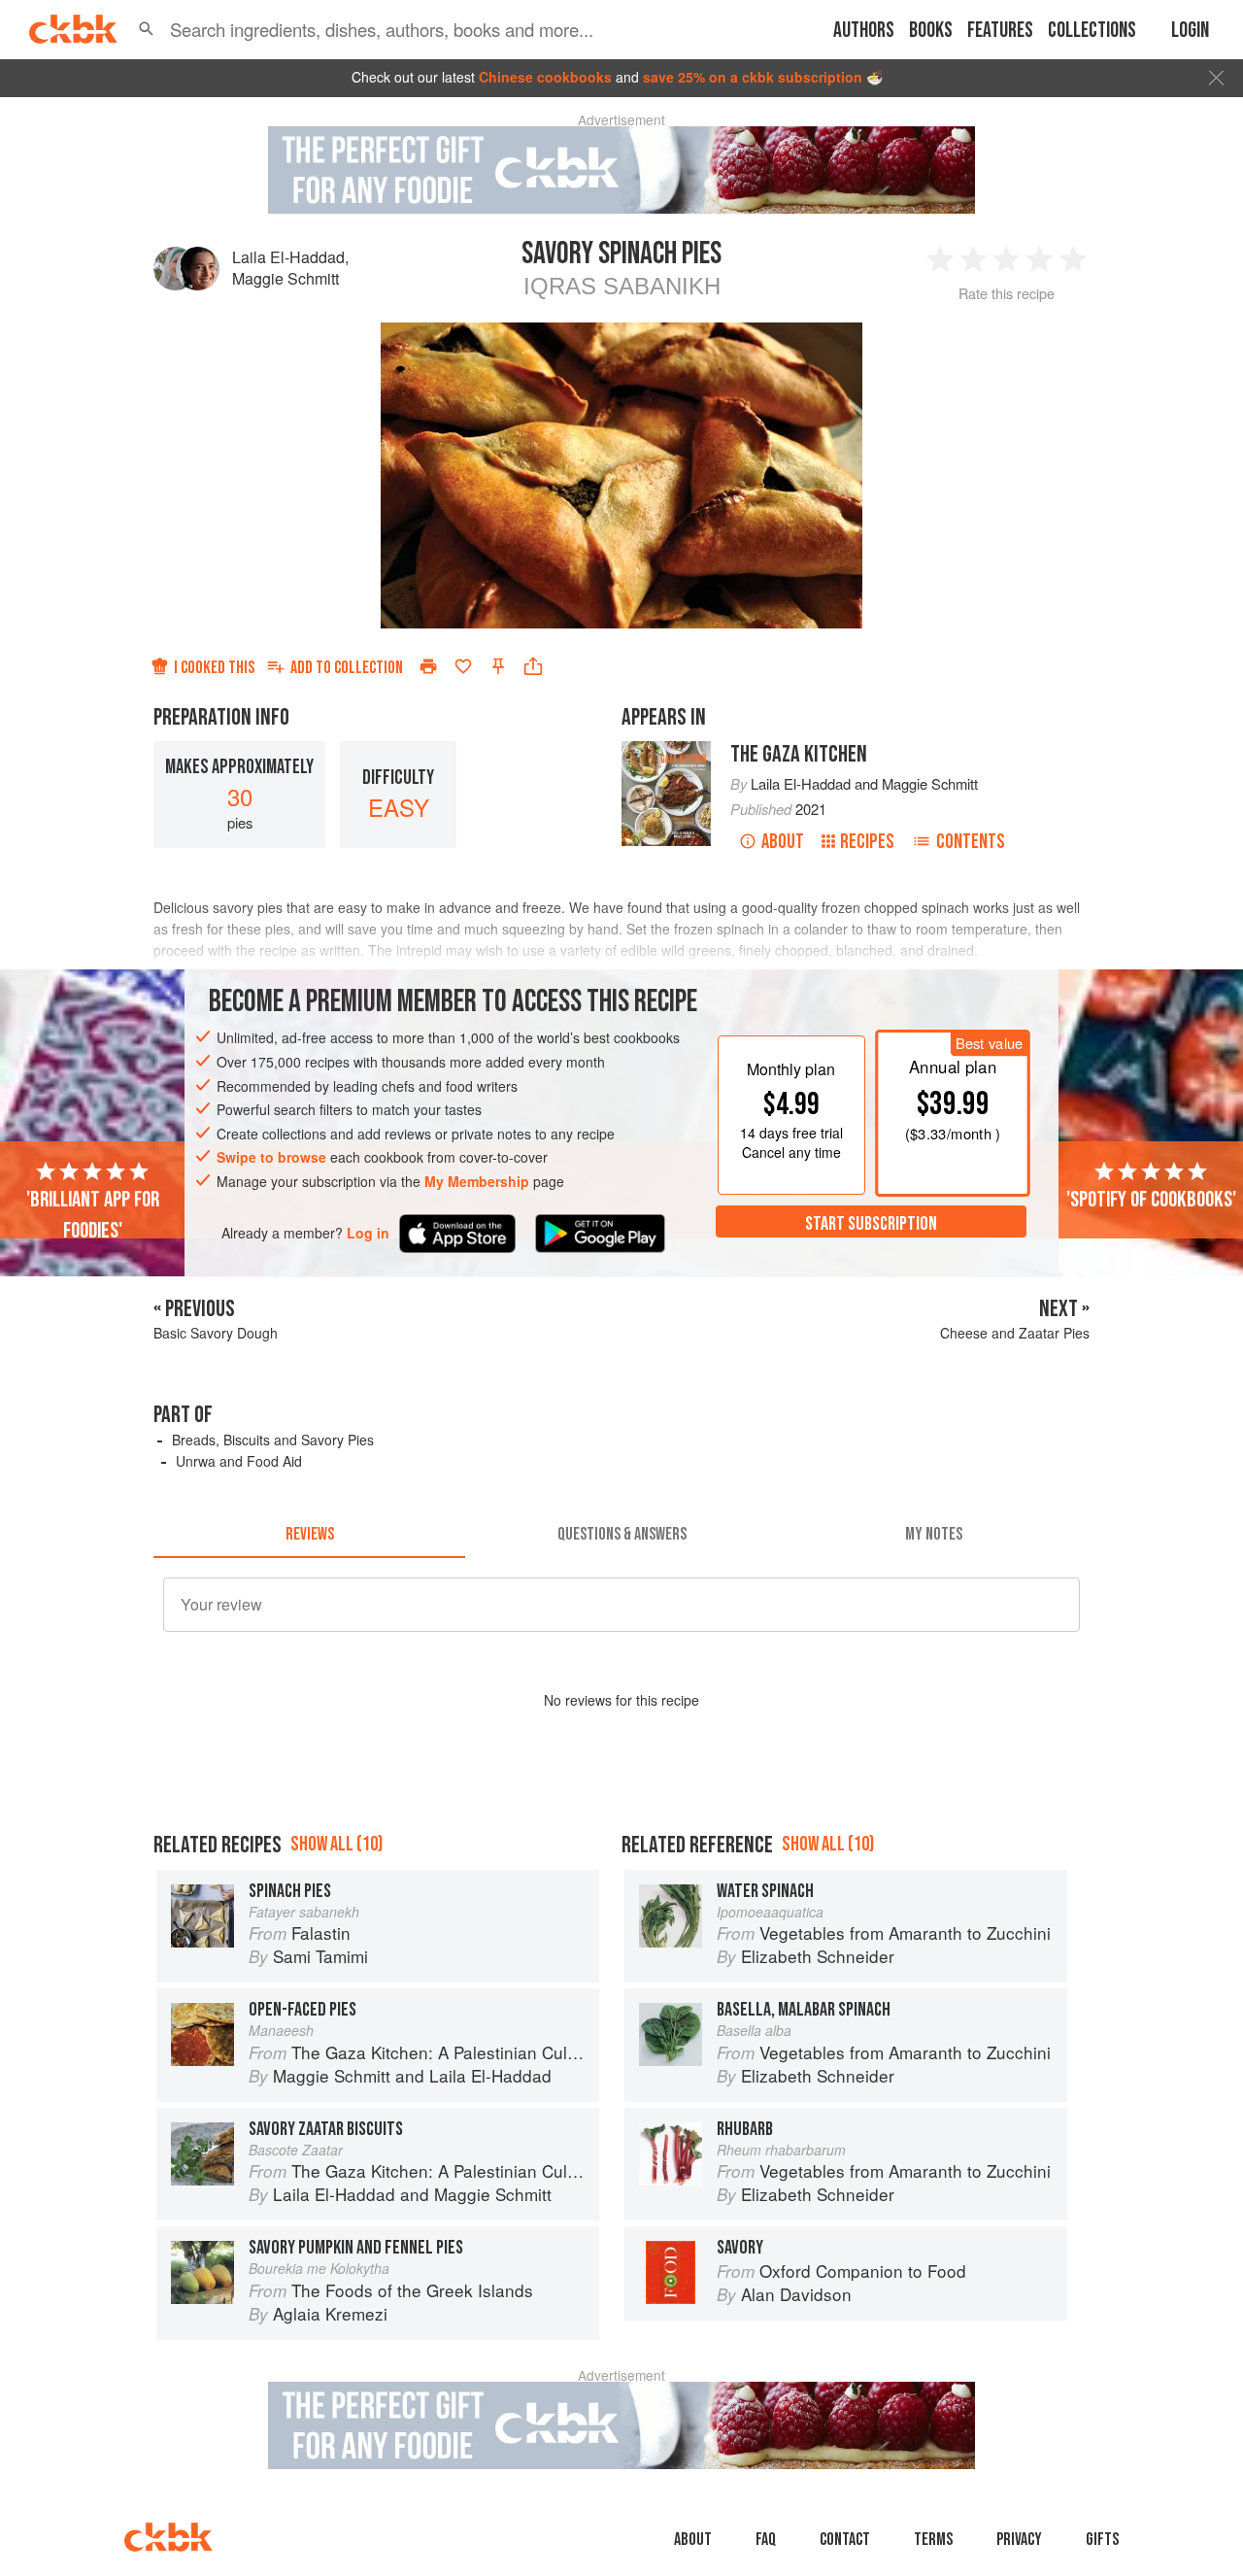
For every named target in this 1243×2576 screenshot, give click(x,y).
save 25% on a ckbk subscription (753, 77)
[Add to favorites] (463, 666)
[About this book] (666, 750)
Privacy (1019, 2540)
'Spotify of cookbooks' (1151, 1199)
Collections (1092, 31)
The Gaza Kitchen (799, 754)
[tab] (309, 1535)
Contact (845, 2540)
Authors (864, 31)
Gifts (1102, 2540)
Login (1190, 31)
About (783, 842)
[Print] (428, 666)
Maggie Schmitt (286, 278)
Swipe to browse (271, 1157)
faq (766, 2540)
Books (931, 31)
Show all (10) (336, 1844)
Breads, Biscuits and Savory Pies (273, 1440)
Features (1000, 31)
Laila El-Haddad (288, 257)
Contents (971, 842)
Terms (933, 2540)
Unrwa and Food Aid (239, 1461)
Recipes (867, 842)
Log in (368, 1232)
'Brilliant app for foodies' (93, 1214)
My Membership (477, 1181)
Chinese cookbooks (545, 77)
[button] (146, 29)
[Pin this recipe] (498, 666)
